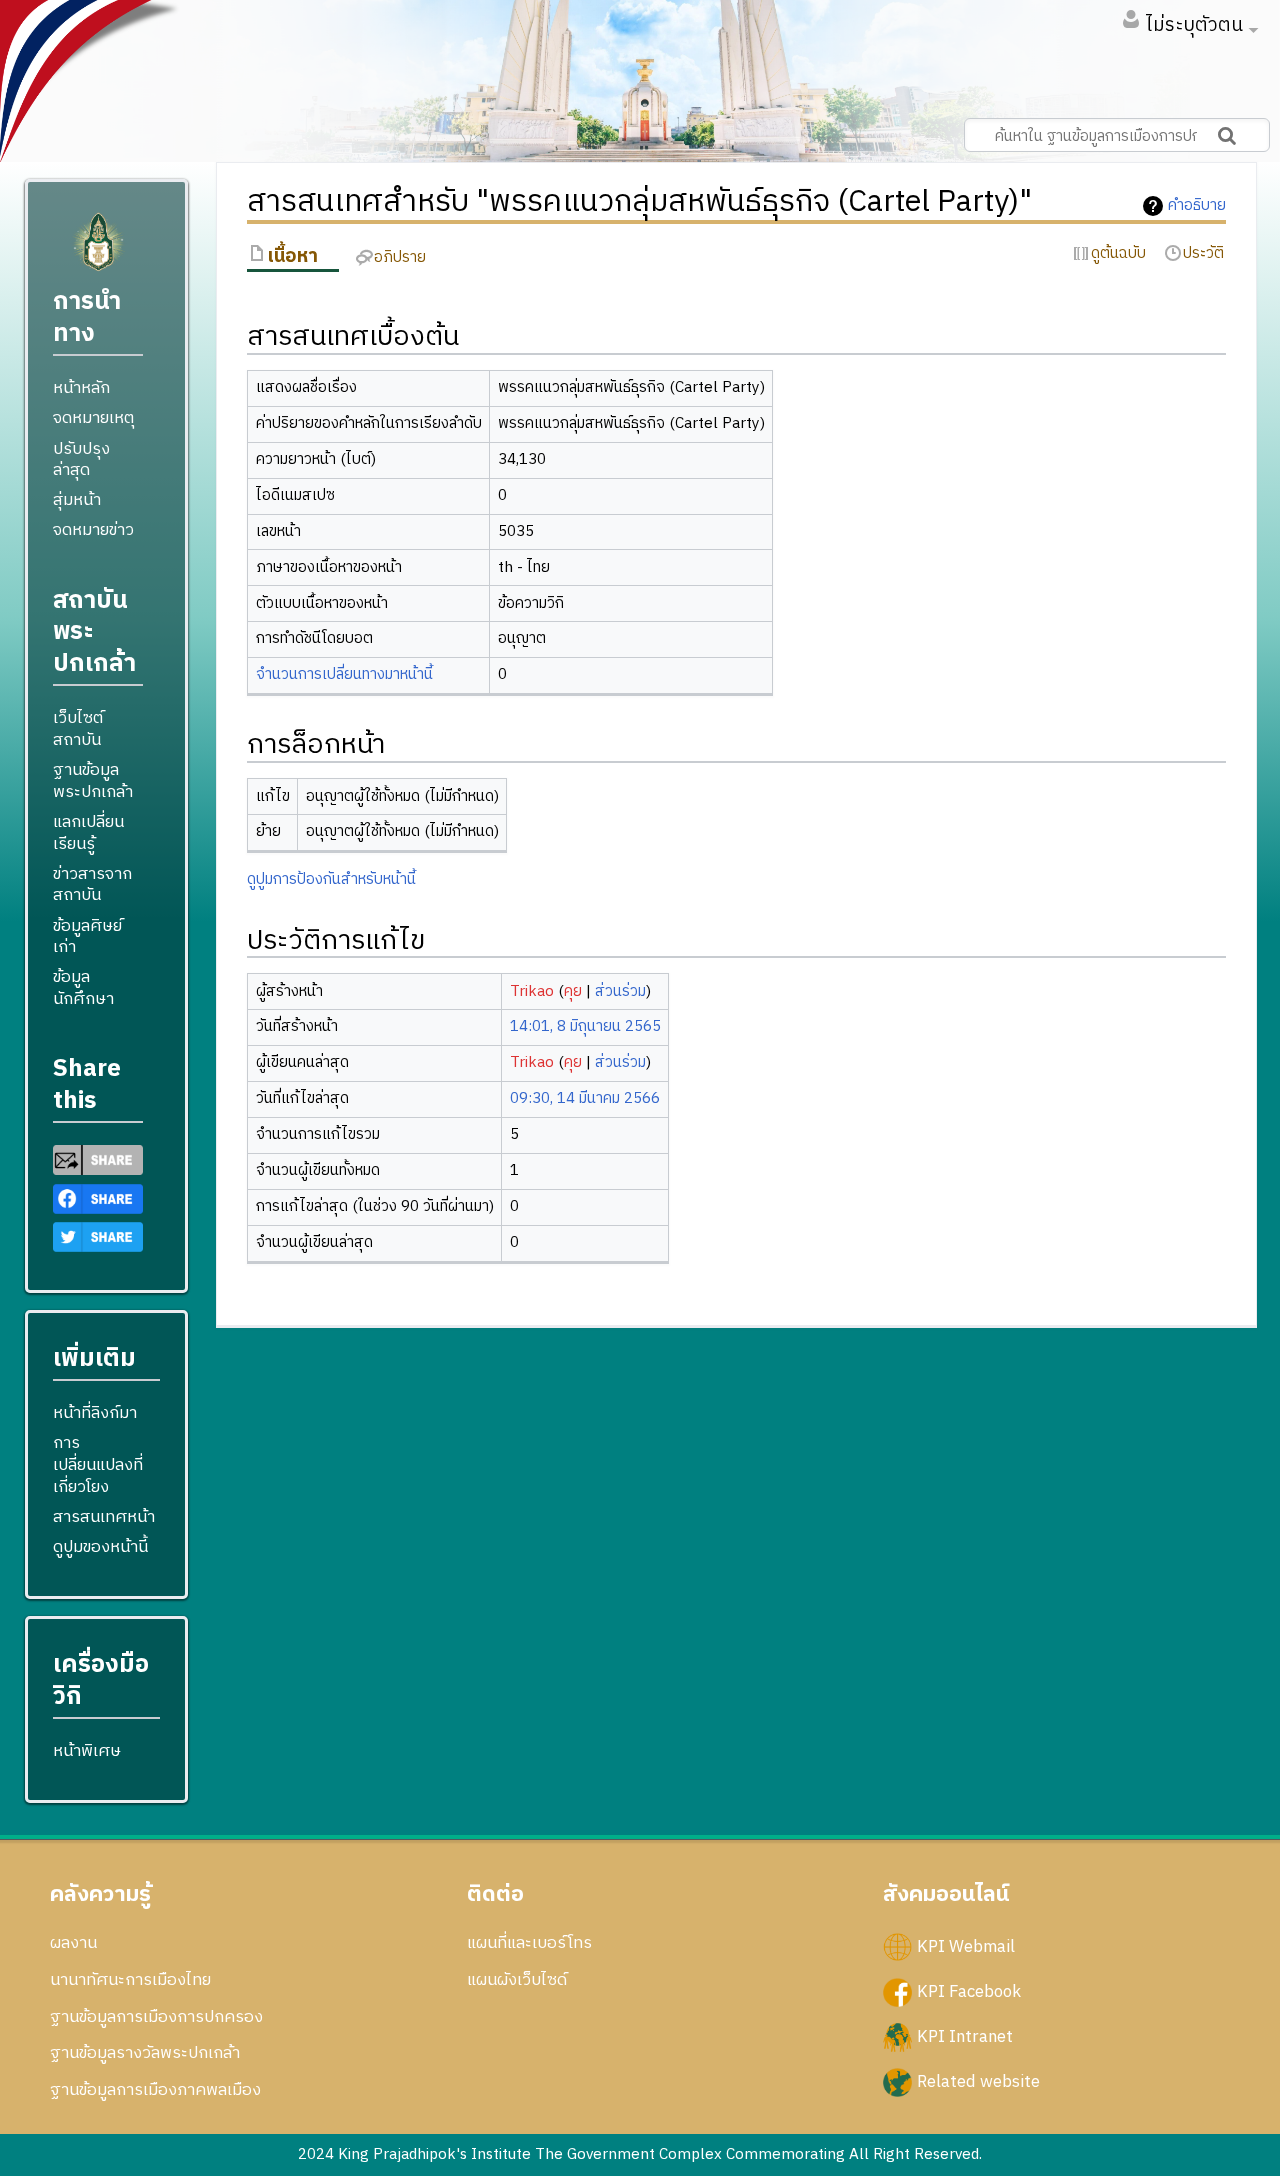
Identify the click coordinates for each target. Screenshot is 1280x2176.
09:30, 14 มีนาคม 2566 (585, 1098)
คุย (573, 991)
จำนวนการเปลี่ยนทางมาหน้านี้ (344, 674)
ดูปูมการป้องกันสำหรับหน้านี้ (331, 879)
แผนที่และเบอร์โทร (529, 1943)
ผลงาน (73, 1943)
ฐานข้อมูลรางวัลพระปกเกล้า (145, 2053)
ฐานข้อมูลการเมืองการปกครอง (156, 2017)
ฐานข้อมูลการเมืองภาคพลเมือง (155, 2090)
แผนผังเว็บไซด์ (517, 1980)
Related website (978, 2082)
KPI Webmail (966, 1947)
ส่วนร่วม (620, 991)
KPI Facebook (969, 1992)
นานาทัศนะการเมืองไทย (130, 1980)
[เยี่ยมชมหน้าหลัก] (98, 250)
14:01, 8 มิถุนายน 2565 (585, 1026)
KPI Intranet (965, 2037)
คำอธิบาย (1197, 206)
